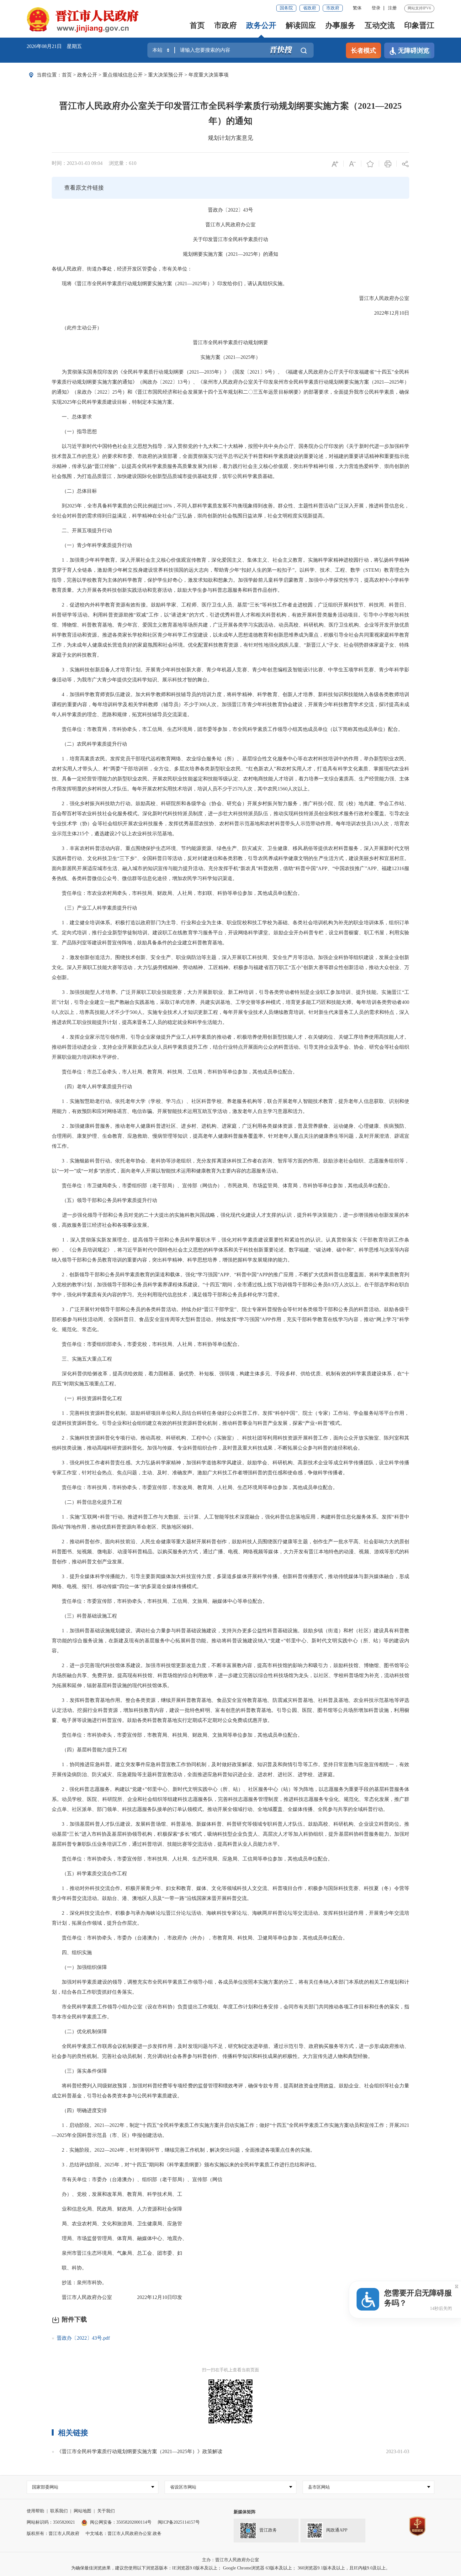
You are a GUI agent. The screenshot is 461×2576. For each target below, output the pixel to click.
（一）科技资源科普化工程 (87, 1398)
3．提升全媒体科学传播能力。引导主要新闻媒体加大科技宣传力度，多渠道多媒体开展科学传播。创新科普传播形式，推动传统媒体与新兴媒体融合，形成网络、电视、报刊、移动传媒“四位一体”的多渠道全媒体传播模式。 (230, 1581)
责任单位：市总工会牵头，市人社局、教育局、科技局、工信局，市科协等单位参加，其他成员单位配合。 (175, 1072)
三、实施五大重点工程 (82, 1359)
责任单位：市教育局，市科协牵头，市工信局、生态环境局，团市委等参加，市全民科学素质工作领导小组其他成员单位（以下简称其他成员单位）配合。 (227, 729)
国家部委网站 (45, 2487)
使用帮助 (35, 2511)
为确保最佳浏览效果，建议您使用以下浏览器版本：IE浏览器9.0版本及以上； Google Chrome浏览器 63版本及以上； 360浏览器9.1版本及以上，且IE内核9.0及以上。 (231, 2568)
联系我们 (59, 2511)
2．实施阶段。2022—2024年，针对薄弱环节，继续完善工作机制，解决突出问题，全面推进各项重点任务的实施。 (183, 2150)
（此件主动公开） (77, 328)
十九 (203, 446)
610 (133, 163)
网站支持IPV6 (419, 8)
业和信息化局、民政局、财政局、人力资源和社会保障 (117, 2209)
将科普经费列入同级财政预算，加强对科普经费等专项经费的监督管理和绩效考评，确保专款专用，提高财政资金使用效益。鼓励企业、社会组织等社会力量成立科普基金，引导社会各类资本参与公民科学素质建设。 (230, 2091)
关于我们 (106, 2511)
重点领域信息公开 (123, 75)
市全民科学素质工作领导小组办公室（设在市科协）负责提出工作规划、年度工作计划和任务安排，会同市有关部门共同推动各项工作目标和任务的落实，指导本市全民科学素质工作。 (230, 2012)
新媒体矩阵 (245, 2512)
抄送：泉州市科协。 (79, 2282)
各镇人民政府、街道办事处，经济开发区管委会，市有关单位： (122, 269)
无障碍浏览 (414, 50)
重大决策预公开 (166, 75)
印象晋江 (419, 25)
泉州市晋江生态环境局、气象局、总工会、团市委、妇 (117, 2253)
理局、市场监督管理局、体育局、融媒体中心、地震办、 (119, 2238)
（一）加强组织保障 (79, 1967)
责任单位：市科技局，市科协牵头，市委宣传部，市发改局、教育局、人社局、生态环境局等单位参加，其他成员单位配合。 (195, 1487)
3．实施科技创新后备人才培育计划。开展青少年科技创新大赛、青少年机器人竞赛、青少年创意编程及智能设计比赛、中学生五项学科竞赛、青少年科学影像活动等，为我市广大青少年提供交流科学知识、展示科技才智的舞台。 (230, 675)
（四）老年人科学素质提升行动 (92, 1086)
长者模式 (363, 50)
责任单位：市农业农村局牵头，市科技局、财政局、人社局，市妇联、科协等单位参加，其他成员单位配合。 (177, 893)
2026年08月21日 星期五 (54, 46)
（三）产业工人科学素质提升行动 (94, 908)
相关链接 (73, 2433)
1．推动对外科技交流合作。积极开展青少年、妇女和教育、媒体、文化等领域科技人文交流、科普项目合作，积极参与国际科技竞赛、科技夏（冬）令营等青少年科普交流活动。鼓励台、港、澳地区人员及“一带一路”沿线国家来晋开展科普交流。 (230, 1893)
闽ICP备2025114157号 (179, 2522)
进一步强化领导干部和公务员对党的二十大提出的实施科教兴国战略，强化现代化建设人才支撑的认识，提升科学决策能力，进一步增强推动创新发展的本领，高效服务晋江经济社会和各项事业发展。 (230, 1220)
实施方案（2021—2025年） (230, 357)
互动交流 (380, 25)
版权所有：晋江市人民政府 (53, 2534)
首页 (197, 25)
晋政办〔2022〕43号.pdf (83, 2338)
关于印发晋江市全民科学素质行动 (230, 239)
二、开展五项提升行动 (82, 530)
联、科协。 (69, 2268)
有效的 (344, 1374)
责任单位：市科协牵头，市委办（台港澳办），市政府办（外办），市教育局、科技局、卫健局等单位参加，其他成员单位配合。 (200, 1938)
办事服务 (340, 25)
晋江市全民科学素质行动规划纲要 (230, 342)
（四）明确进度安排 (79, 2110)
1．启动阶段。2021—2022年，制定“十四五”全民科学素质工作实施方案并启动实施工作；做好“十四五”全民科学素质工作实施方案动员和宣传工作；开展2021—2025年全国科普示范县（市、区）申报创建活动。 (230, 2130)
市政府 (333, 8)
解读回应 (301, 25)
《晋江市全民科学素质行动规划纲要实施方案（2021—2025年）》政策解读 (140, 2451)
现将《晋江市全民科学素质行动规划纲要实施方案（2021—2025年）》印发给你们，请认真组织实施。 (170, 283)
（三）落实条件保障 (79, 2071)
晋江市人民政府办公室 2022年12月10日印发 (117, 2297)
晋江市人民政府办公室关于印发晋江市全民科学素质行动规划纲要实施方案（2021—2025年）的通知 (230, 113)
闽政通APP (337, 2530)
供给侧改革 (95, 1374)
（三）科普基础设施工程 (84, 1616)
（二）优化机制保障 (79, 2031)
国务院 (286, 8)
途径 (162, 878)
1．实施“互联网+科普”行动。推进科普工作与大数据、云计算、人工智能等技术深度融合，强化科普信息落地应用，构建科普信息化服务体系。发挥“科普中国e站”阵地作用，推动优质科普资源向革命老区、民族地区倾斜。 (230, 1522)
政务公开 (261, 25)
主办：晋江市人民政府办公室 (230, 2560)
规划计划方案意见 (230, 138)
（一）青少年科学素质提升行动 (92, 545)
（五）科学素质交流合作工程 (89, 1873)
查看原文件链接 (84, 188)
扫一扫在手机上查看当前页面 (230, 2370)
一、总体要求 (72, 417)
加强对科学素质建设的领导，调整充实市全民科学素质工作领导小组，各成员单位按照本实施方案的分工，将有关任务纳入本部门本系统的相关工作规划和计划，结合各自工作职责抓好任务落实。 (230, 1987)
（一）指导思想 (74, 431)
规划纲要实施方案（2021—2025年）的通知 (230, 254)
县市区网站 (319, 2487)
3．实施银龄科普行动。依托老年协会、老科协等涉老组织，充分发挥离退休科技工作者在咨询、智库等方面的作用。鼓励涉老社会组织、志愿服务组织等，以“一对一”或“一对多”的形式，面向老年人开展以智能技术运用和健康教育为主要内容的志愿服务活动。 (230, 1166)
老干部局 (162, 1186)
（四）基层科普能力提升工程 (89, 1750)
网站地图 (82, 2511)
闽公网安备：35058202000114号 (121, 2522)
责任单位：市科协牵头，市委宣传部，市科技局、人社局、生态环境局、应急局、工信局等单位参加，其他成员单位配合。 (192, 1859)
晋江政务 (268, 2530)
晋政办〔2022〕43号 (230, 210)
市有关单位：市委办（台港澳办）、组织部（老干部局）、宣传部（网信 (137, 2179)
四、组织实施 (72, 1952)
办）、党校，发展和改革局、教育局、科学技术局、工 (117, 2194)
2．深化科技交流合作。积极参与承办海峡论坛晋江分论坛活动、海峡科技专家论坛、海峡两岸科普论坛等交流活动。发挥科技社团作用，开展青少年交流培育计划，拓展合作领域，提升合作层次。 (230, 1918)
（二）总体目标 (74, 491)
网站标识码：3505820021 (51, 2522)
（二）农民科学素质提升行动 (89, 744)
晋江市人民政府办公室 (230, 225)
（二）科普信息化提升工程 (87, 1502)
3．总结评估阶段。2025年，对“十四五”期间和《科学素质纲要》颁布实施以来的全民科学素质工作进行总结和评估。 (186, 2165)
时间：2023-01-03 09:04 (77, 163)
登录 (376, 8)
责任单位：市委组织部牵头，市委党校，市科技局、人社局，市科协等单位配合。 (147, 1344)
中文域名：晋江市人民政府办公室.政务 (124, 2534)
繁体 (357, 8)
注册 (392, 8)
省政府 (310, 8)
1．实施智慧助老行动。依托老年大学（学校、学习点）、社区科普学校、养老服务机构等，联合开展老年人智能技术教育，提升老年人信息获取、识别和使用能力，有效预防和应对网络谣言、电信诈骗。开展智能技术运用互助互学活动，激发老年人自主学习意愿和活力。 (230, 1106)
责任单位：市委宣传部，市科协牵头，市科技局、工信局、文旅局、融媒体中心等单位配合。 (160, 1601)
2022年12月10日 (387, 313)
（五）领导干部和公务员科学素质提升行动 (104, 1200)
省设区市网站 (183, 2487)
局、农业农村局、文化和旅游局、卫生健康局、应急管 (117, 2224)
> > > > (145, 75)
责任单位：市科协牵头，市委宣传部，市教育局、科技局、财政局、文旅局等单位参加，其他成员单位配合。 (177, 1735)
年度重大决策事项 (209, 75)
